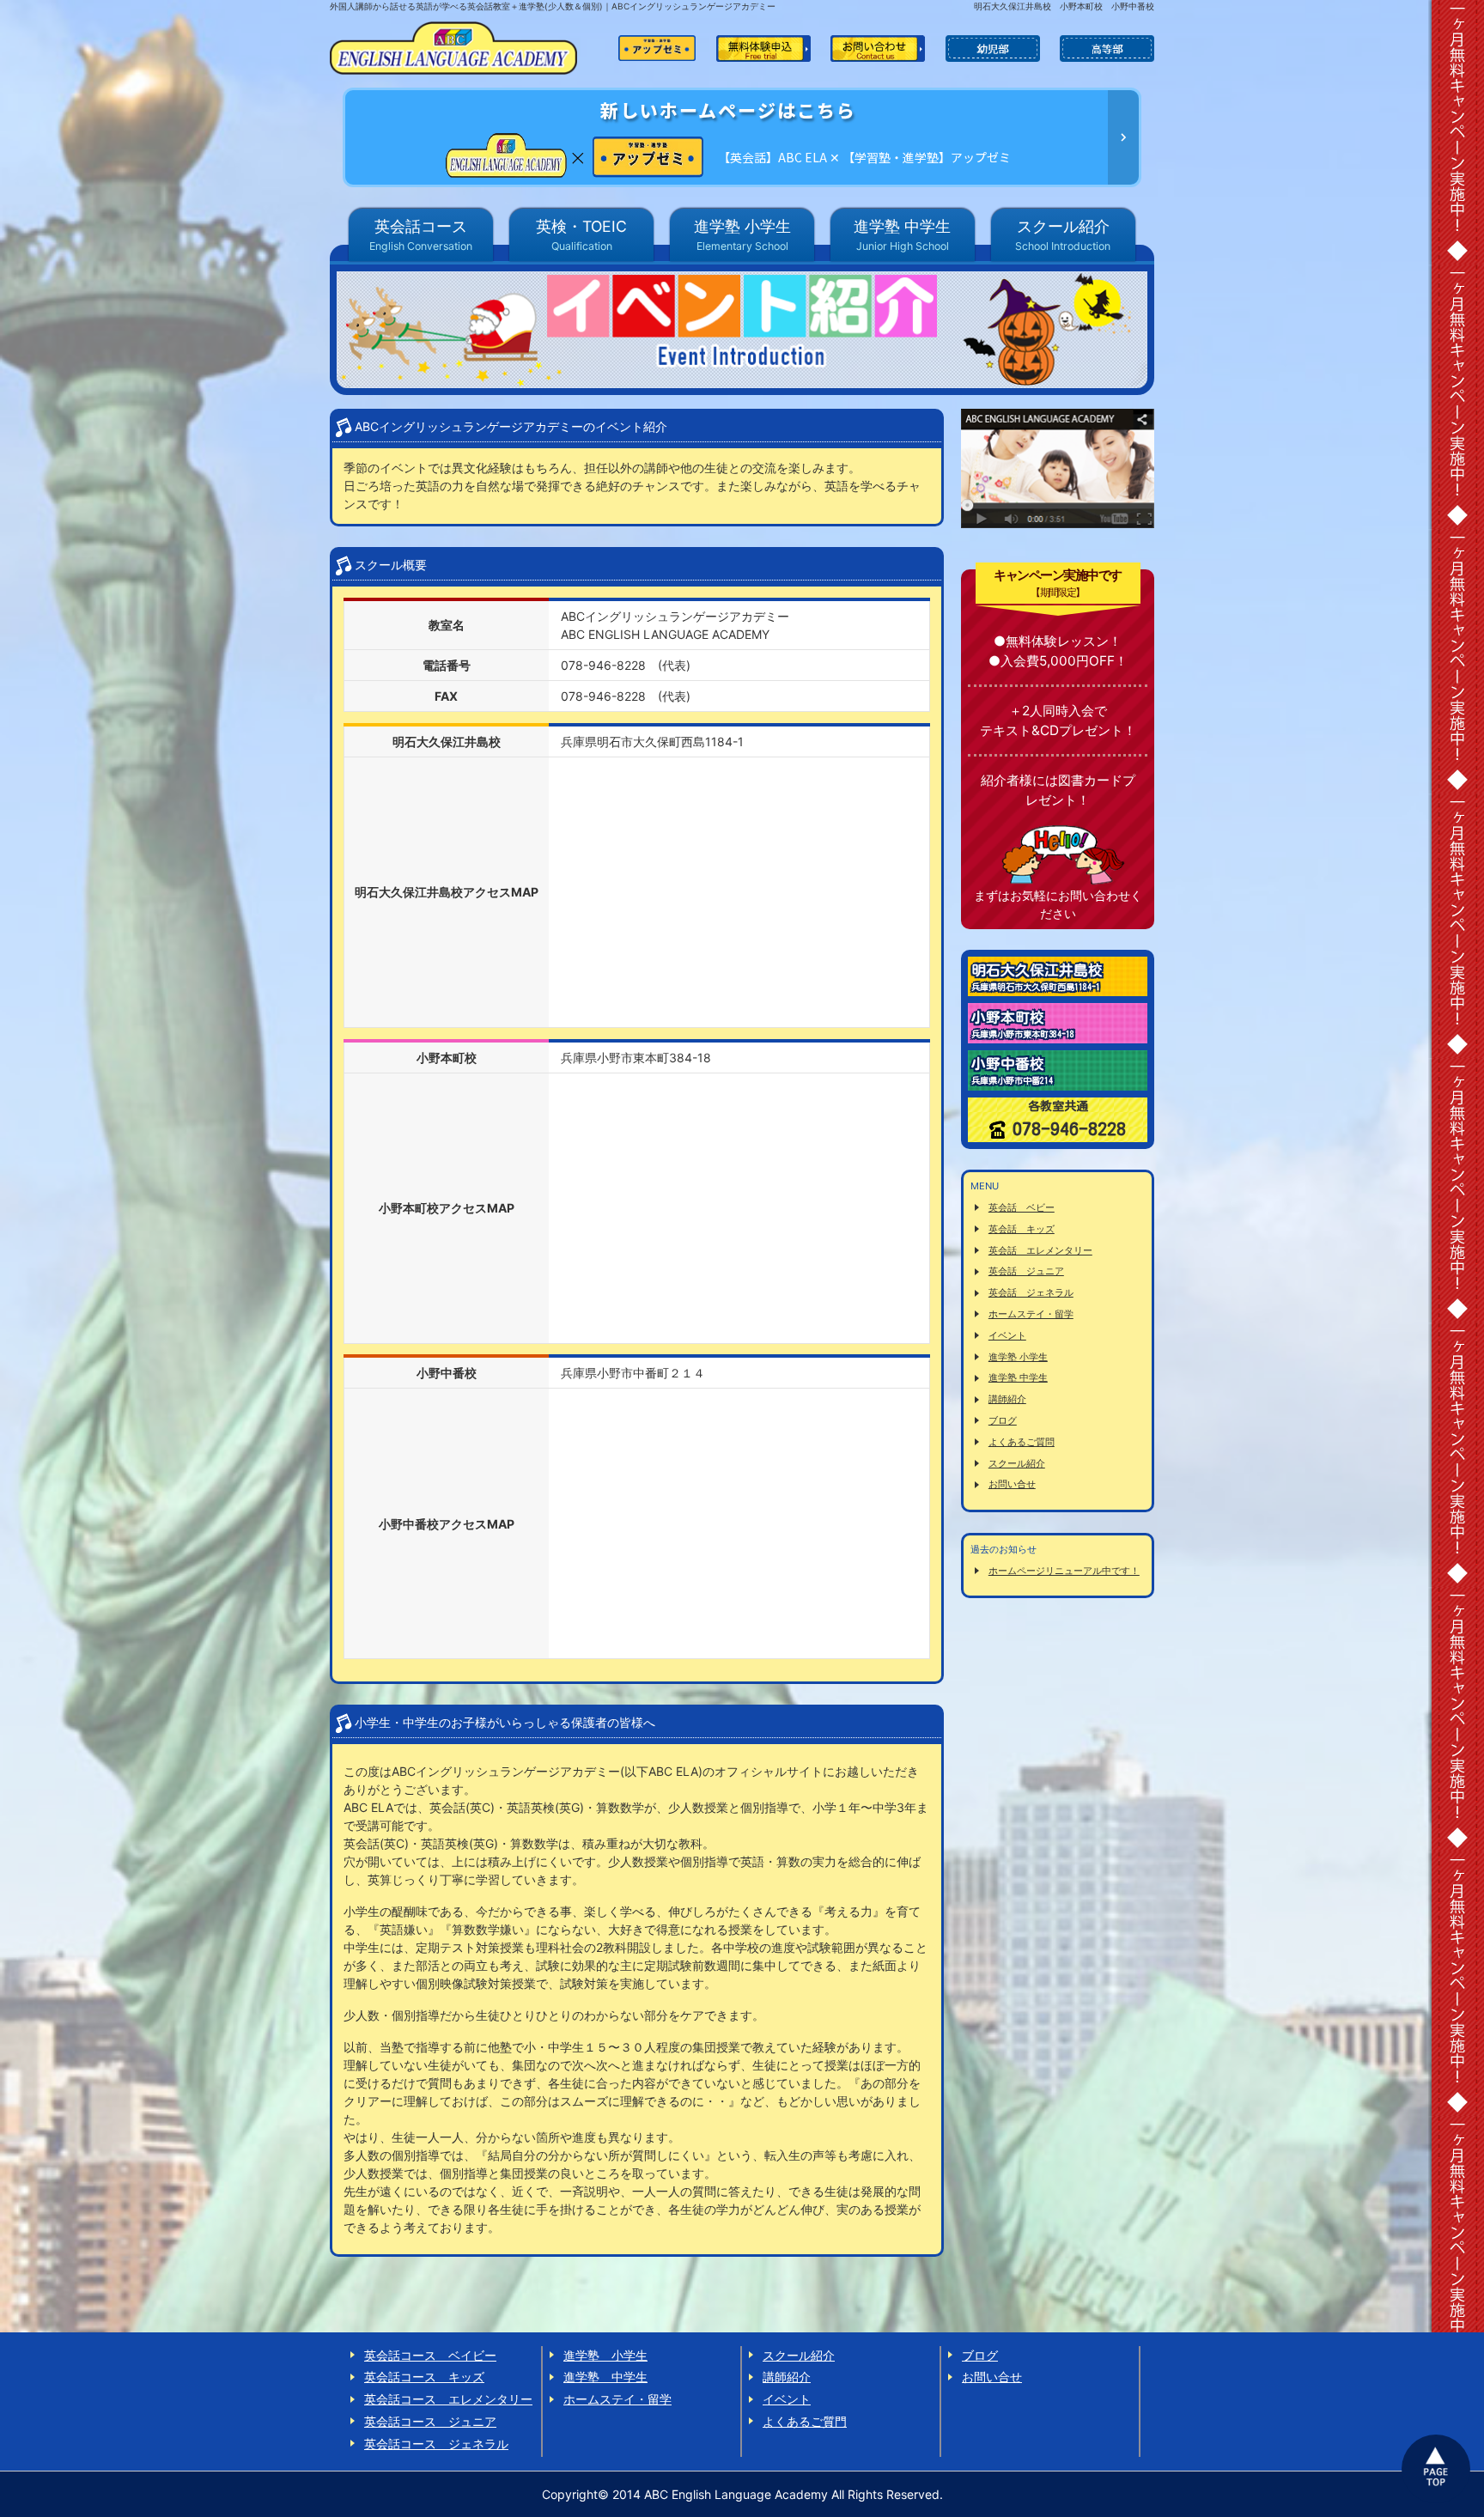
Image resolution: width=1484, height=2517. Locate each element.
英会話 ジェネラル (1031, 1292)
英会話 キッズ (1022, 1229)
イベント (1007, 1335)
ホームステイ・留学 (1031, 1314)
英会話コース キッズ (424, 2377)
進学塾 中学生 (1018, 1377)
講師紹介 (1007, 1399)
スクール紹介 (1017, 1463)
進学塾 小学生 (1018, 1357)
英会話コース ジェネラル (436, 2444)
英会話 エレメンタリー (1040, 1250)
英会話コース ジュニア (430, 2421)
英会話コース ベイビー (430, 2355)
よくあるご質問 (1022, 1442)
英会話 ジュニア (1026, 1271)
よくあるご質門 (805, 2421)
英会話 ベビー (1022, 1207)
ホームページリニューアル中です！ (1064, 1571)
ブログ (1003, 1420)
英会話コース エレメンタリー (448, 2399)
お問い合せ (1012, 1484)
